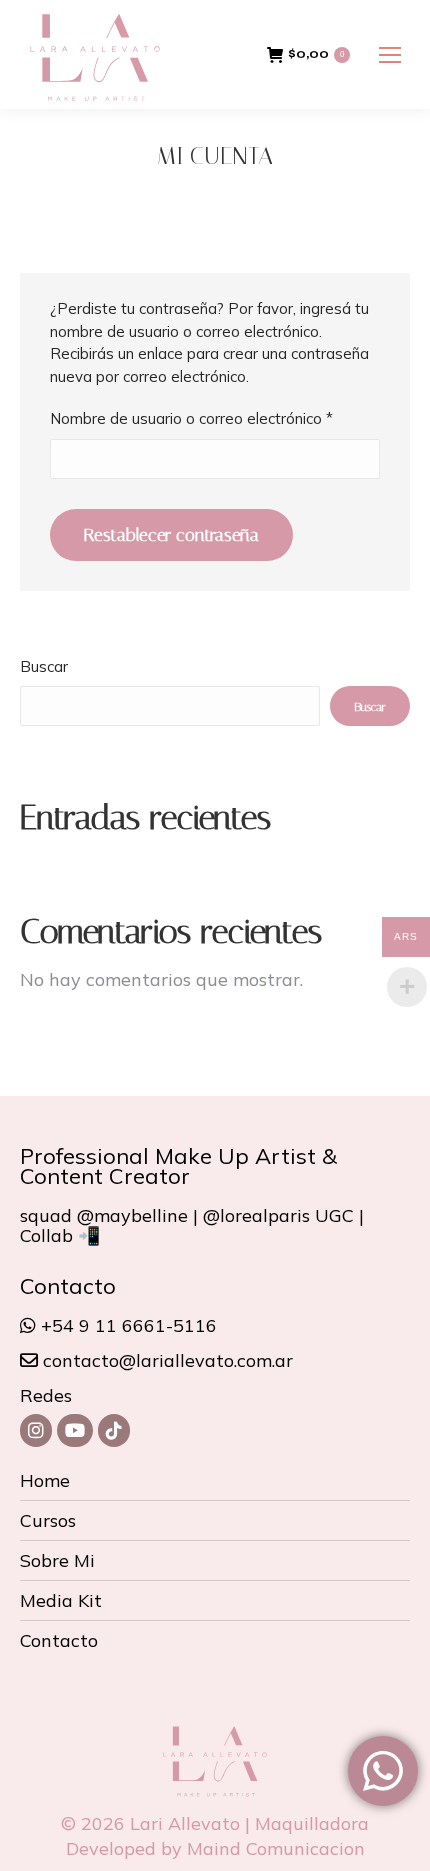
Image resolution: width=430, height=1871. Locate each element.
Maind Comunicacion (276, 1848)
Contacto (59, 1641)
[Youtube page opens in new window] (75, 1430)
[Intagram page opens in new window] (36, 1430)
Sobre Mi (57, 1561)
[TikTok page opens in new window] (114, 1430)
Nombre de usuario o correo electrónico (215, 418)
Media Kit (61, 1601)
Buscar (44, 666)
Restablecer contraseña (171, 535)
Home (45, 1481)
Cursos (48, 1521)
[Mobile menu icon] (390, 55)
